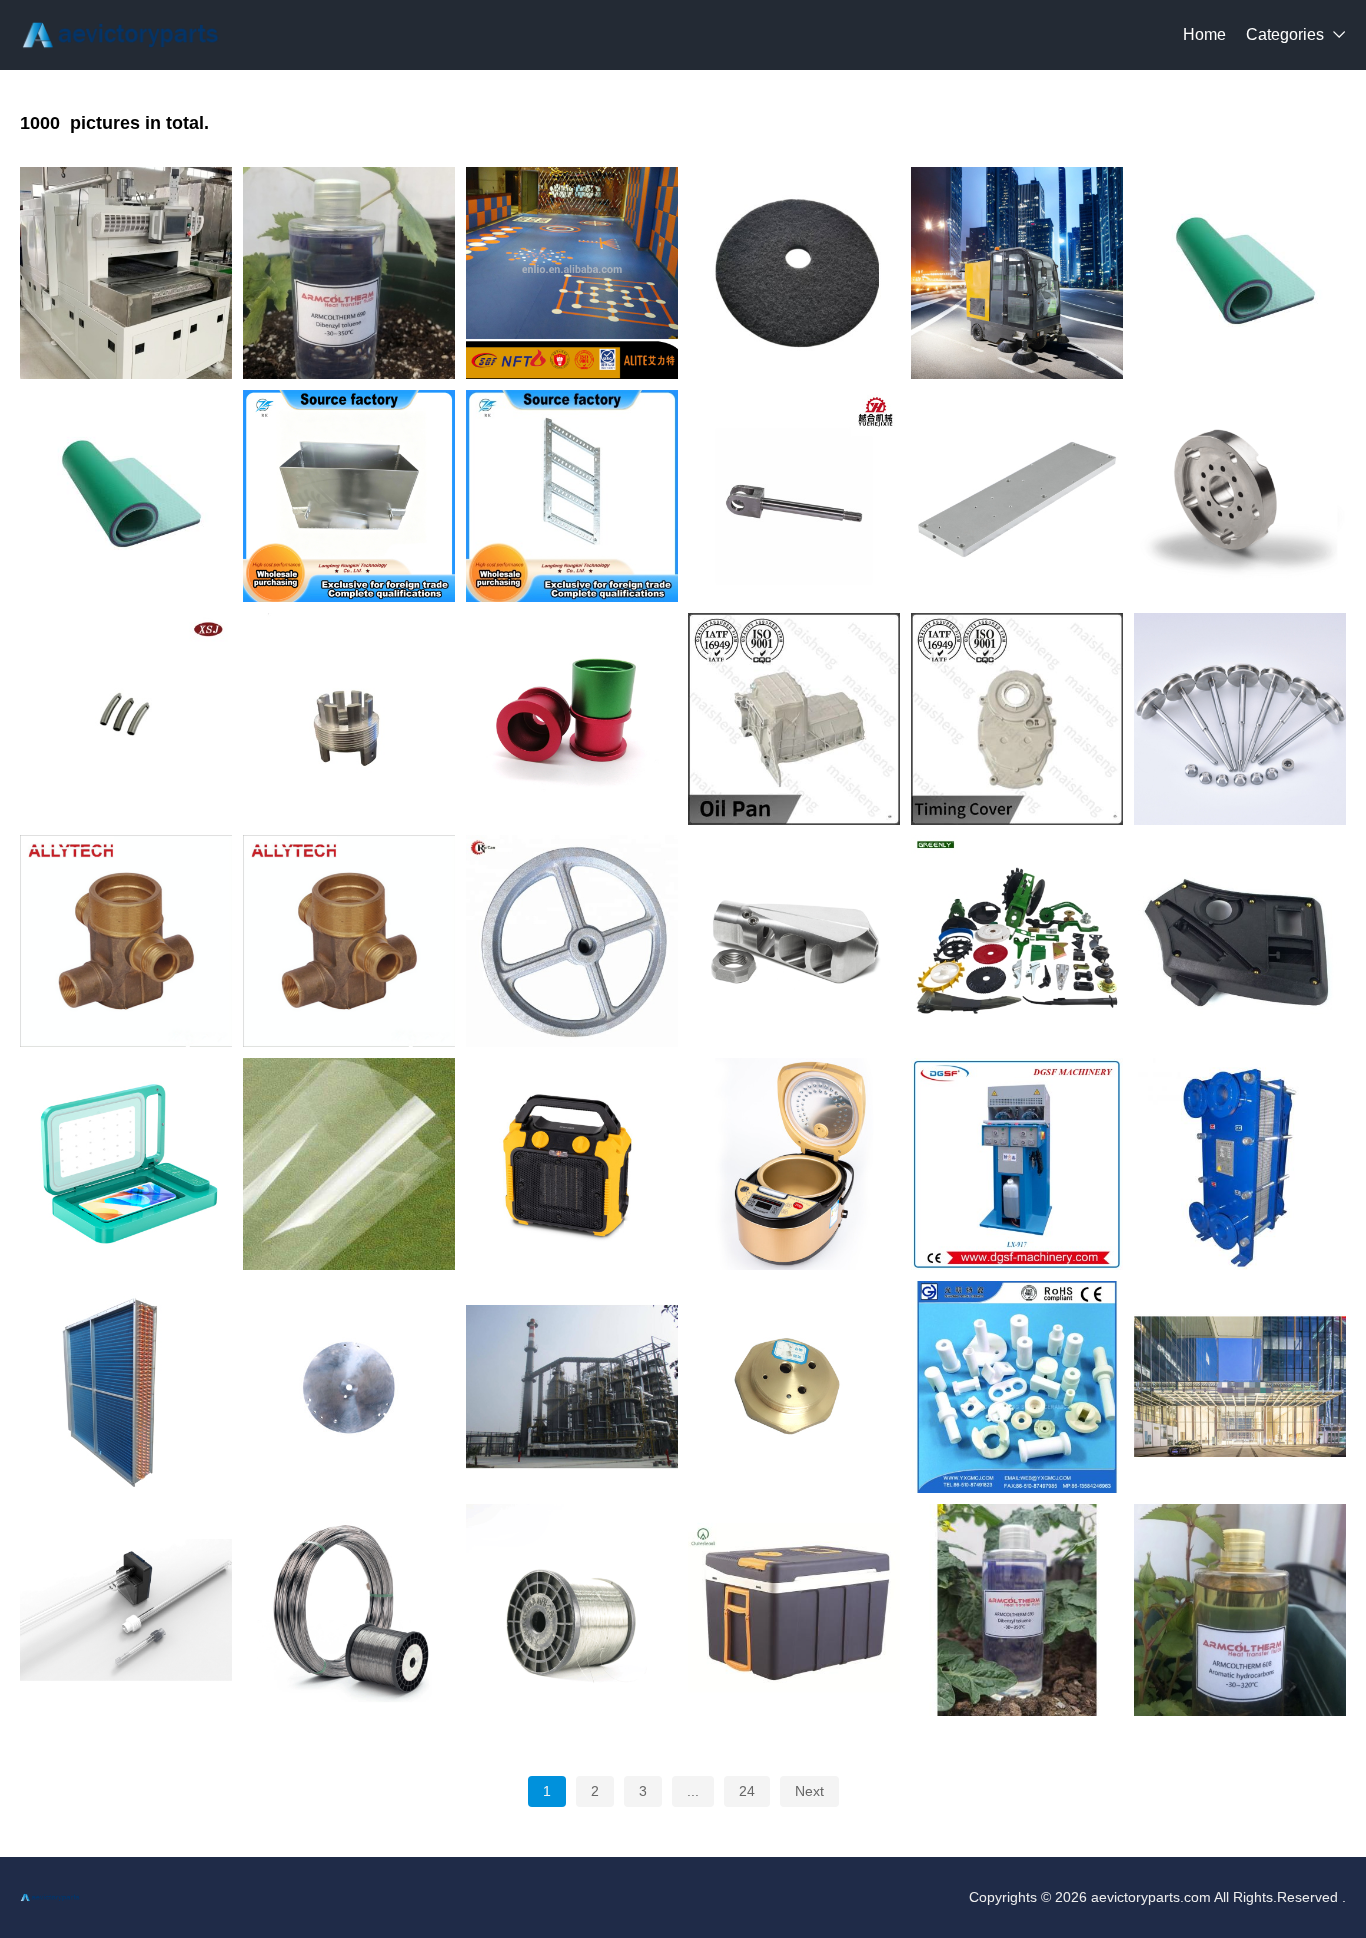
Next (809, 1791)
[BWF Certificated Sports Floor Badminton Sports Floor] (1240, 273)
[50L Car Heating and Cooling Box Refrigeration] (794, 1610)
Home (1204, 34)
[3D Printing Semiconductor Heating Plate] (349, 1387)
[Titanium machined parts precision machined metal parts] (794, 941)
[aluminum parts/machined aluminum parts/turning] (349, 719)
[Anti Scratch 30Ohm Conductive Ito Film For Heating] (349, 1164)
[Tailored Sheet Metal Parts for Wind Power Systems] (572, 496)
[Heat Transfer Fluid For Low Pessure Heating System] (1240, 1610)
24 (747, 1791)
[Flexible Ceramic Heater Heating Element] (1017, 1387)
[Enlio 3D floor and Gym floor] (572, 273)
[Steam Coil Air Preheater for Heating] (126, 1387)
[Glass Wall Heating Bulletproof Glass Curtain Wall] (1240, 1387)
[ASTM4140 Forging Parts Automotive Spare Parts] (572, 941)
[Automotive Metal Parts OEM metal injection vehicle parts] (1240, 496)
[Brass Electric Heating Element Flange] (794, 1387)
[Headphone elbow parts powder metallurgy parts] (126, 719)
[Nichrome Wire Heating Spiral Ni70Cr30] (349, 1610)
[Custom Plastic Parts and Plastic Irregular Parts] (1240, 941)
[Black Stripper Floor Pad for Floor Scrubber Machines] (794, 273)
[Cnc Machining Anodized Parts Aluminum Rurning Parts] (572, 719)
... (693, 1791)
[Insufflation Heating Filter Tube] (126, 1610)
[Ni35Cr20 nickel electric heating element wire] (572, 1610)
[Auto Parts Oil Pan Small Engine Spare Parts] (794, 719)
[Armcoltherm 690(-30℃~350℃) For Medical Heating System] (1017, 1610)
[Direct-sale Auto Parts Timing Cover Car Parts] (1017, 719)
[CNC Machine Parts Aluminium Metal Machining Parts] (1017, 496)
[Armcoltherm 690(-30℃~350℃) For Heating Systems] (349, 273)
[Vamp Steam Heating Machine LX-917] (1017, 1164)
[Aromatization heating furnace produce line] (572, 1387)
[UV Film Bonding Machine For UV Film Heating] (126, 1164)
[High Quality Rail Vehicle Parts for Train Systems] (794, 496)
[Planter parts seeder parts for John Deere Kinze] (1017, 941)
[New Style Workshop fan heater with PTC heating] (572, 1164)
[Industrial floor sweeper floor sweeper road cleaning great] (1017, 273)
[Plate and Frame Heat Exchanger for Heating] (1240, 1164)
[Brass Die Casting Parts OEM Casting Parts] (126, 941)
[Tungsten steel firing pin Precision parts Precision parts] (1240, 719)
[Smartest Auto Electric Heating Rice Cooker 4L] (794, 1164)
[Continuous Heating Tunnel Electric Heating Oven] (126, 273)
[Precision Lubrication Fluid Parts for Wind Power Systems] (349, 496)
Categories (1285, 34)
